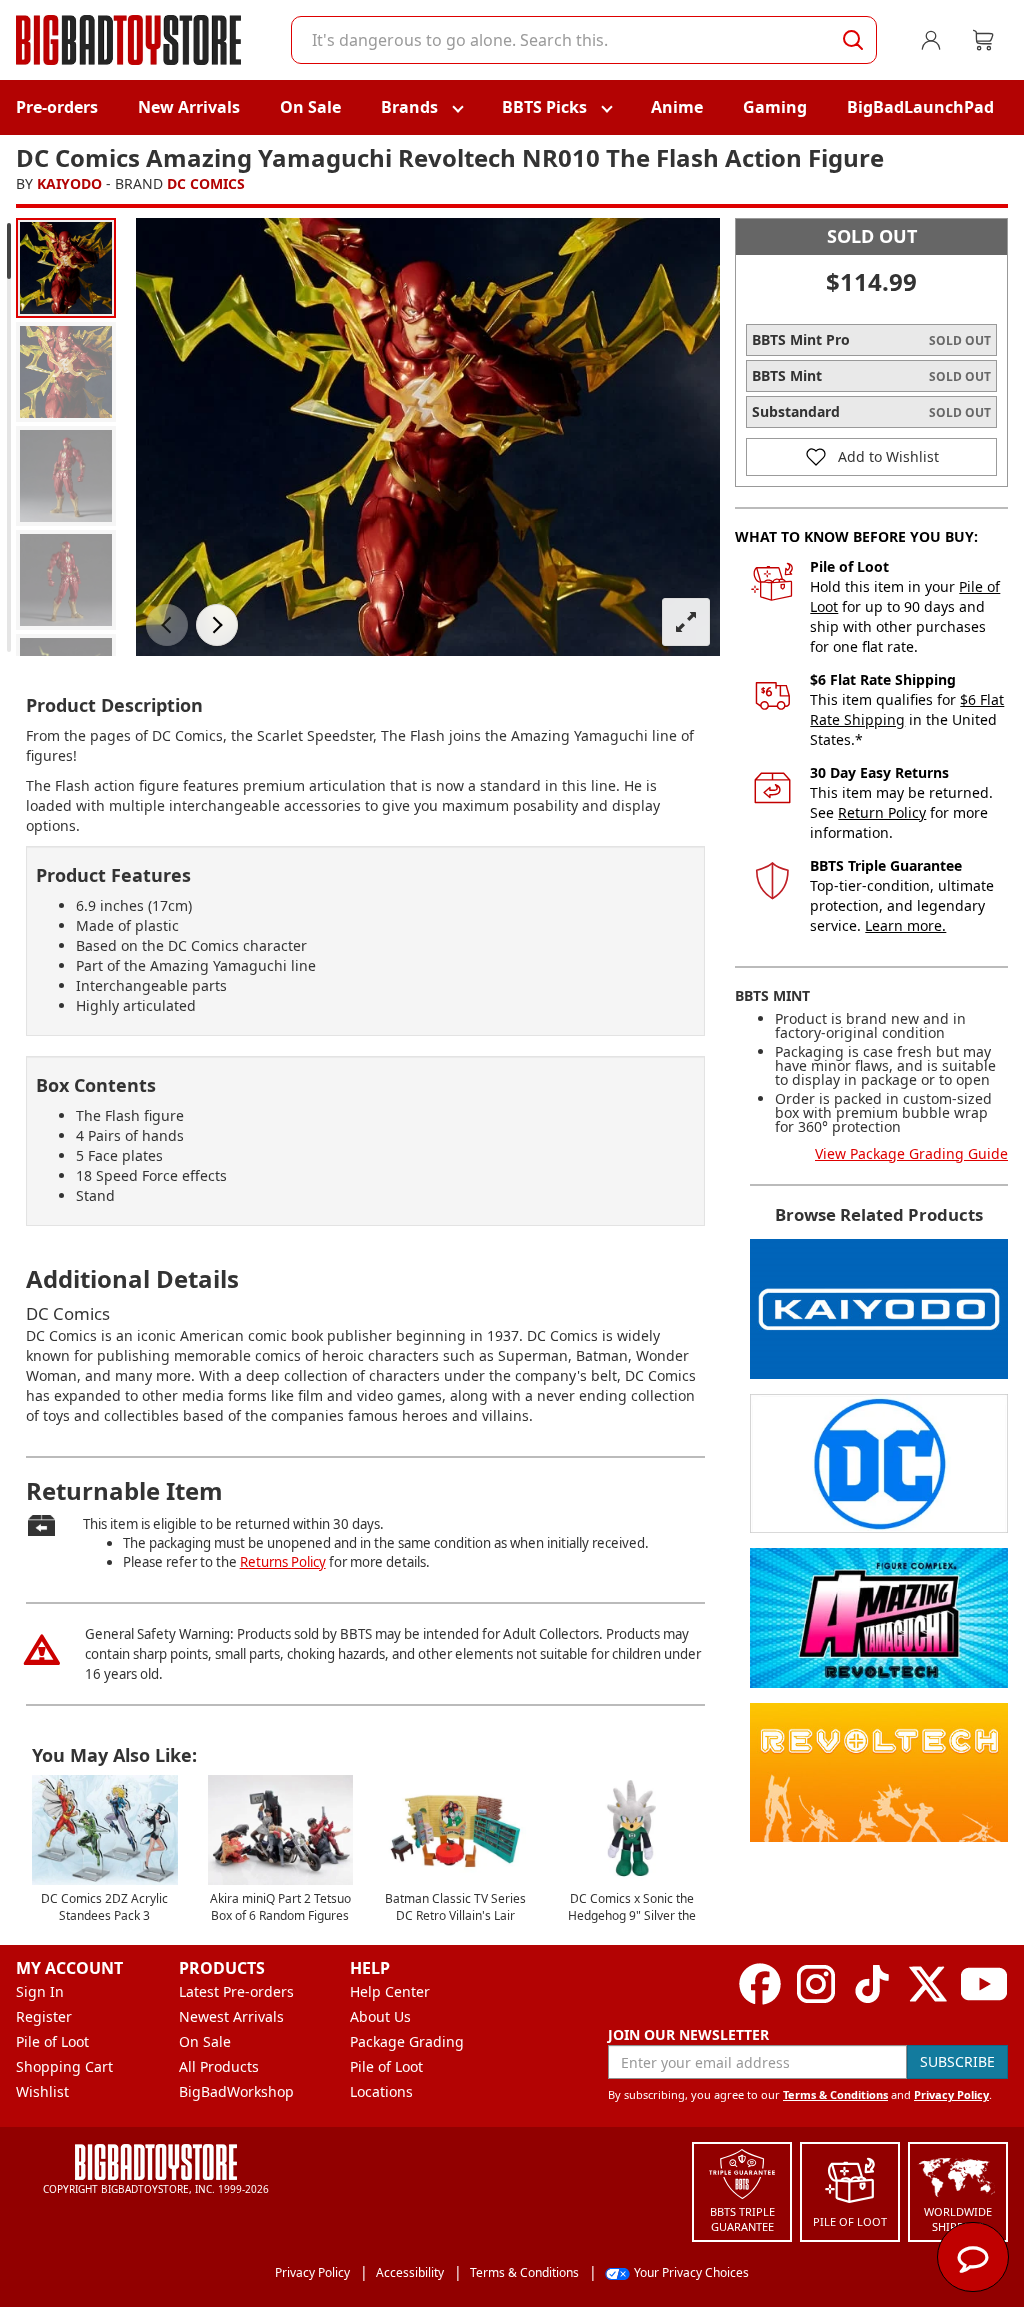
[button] (167, 625)
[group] (66, 268)
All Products (219, 2066)
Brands (409, 107)
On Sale (310, 107)
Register (44, 2016)
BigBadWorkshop (236, 2091)
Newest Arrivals (231, 2016)
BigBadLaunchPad (920, 107)
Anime (677, 107)
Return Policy (882, 812)
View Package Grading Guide (911, 1153)
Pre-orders (57, 107)
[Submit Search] (853, 40)
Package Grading (407, 2041)
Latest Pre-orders (236, 1991)
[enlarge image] (686, 622)
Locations (381, 2091)
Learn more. (905, 925)
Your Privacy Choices (691, 2272)
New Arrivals (189, 107)
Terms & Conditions (835, 2094)
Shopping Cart (64, 2066)
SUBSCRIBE (957, 2061)
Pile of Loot (52, 2041)
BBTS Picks (544, 107)
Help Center (390, 1991)
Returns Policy (283, 1562)
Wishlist (42, 2091)
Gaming (775, 107)
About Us (380, 2016)
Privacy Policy (951, 2094)
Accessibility (410, 2272)
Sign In (40, 1991)
